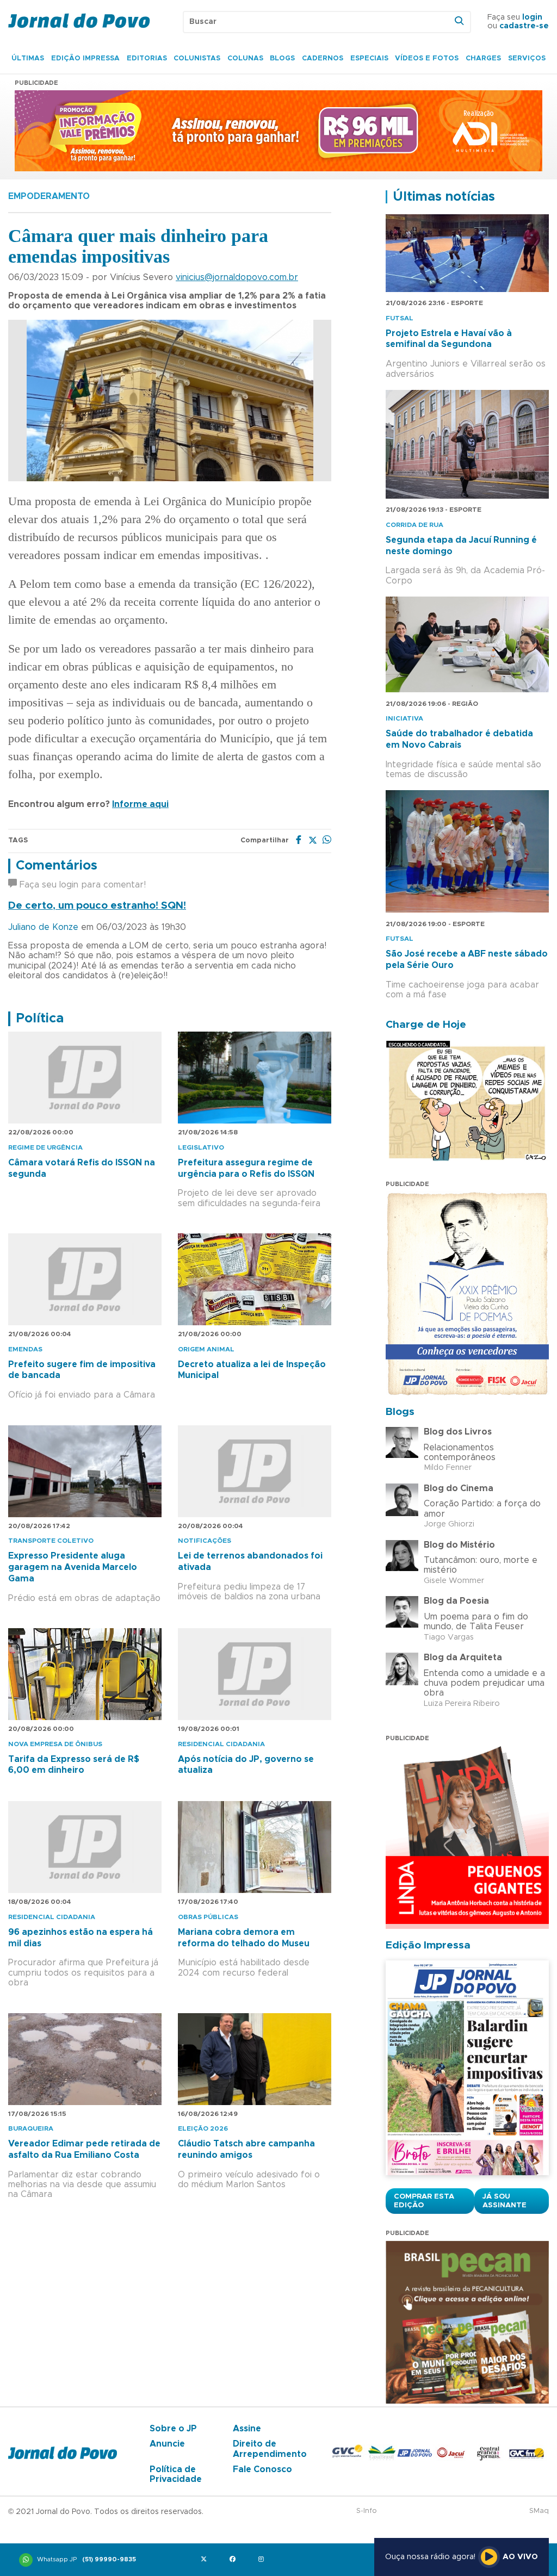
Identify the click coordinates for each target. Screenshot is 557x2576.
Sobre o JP (173, 2429)
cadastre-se (524, 26)
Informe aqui (140, 804)
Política (40, 1019)
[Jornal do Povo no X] (206, 2560)
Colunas (245, 58)
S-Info (367, 2511)
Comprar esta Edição (424, 2201)
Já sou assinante (505, 2201)
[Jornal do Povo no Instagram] (264, 2560)
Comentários (57, 866)
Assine (247, 2429)
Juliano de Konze (45, 927)
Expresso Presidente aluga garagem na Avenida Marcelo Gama (73, 1567)
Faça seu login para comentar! (81, 885)
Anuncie (167, 2444)
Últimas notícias (444, 197)
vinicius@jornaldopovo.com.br (237, 277)
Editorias (147, 58)
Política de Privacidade (176, 2474)
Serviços (527, 58)
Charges (483, 58)
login (532, 17)
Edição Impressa (85, 58)
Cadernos (323, 58)
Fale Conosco (262, 2469)
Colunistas (197, 58)
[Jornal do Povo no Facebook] (235, 2560)
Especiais (369, 58)
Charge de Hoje (426, 1025)
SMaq (539, 2511)
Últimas (28, 58)
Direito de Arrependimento (270, 2449)
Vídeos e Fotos (427, 58)
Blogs (282, 58)
